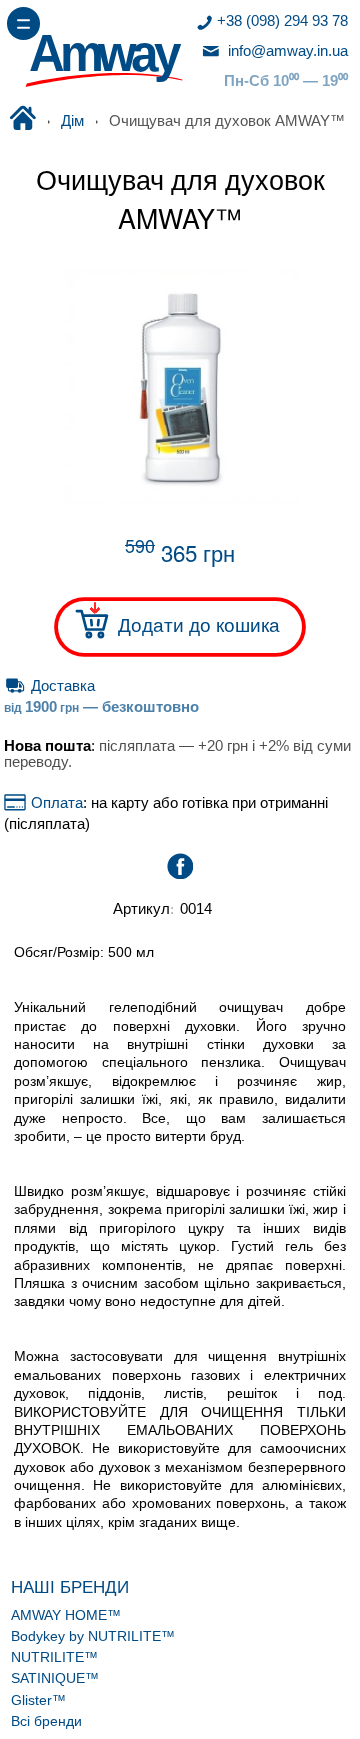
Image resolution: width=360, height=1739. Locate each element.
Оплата (54, 803)
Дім (72, 121)
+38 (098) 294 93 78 (282, 21)
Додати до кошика (199, 625)
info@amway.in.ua (286, 51)
